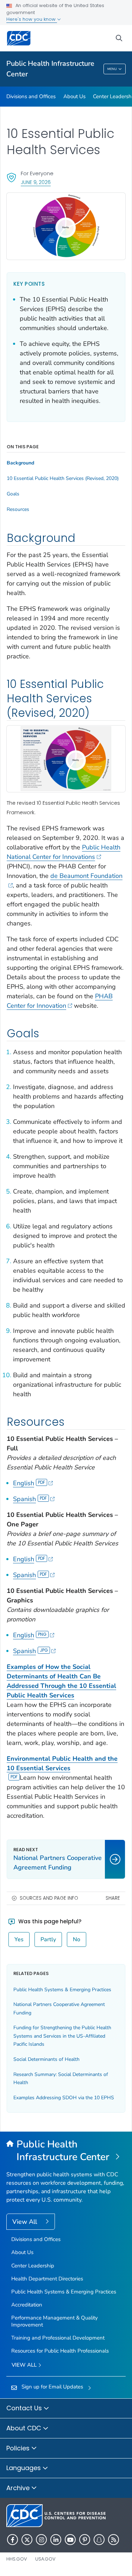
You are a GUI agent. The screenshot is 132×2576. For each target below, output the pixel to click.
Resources (18, 509)
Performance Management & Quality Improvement (55, 2321)
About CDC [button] (25, 2428)
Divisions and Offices (31, 96)
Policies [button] (19, 2448)
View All (26, 2222)
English (24, 1483)
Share (113, 1898)
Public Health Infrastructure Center (50, 69)
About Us (74, 96)
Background (20, 463)
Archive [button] (19, 2488)
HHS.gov (17, 2559)
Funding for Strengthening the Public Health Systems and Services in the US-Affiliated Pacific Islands (62, 2036)
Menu (112, 69)
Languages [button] (24, 2468)
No (77, 1939)
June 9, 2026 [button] (36, 182)
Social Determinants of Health (46, 2059)
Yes (19, 1939)
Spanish (24, 1499)
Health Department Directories (47, 2279)
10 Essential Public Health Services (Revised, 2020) (63, 479)
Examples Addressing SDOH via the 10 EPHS (64, 2098)
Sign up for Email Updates (52, 2387)
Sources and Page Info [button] (49, 1898)
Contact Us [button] (25, 2408)
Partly (48, 1939)
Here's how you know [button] (32, 19)
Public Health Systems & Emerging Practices (62, 1990)
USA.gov (45, 2559)
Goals (13, 494)
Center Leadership (33, 2266)
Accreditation (27, 2305)
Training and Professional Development (58, 2338)
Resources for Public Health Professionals (60, 2351)
